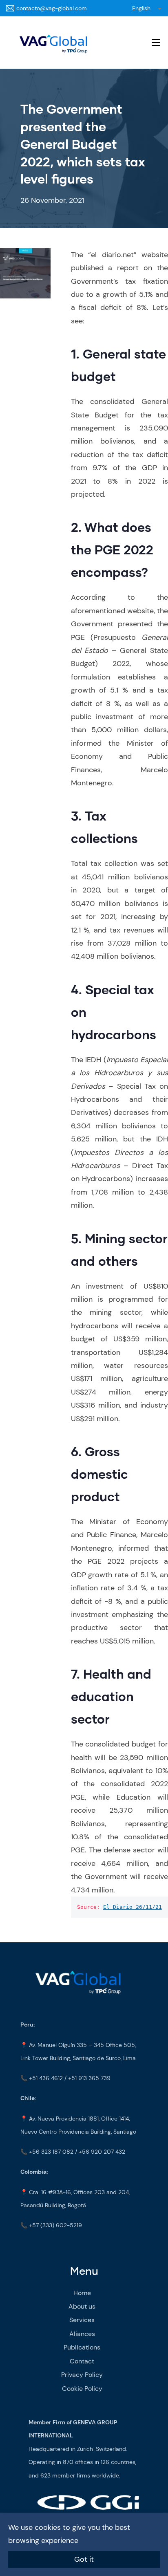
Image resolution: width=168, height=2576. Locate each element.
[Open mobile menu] (156, 43)
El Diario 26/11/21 (133, 1907)
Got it (84, 2559)
